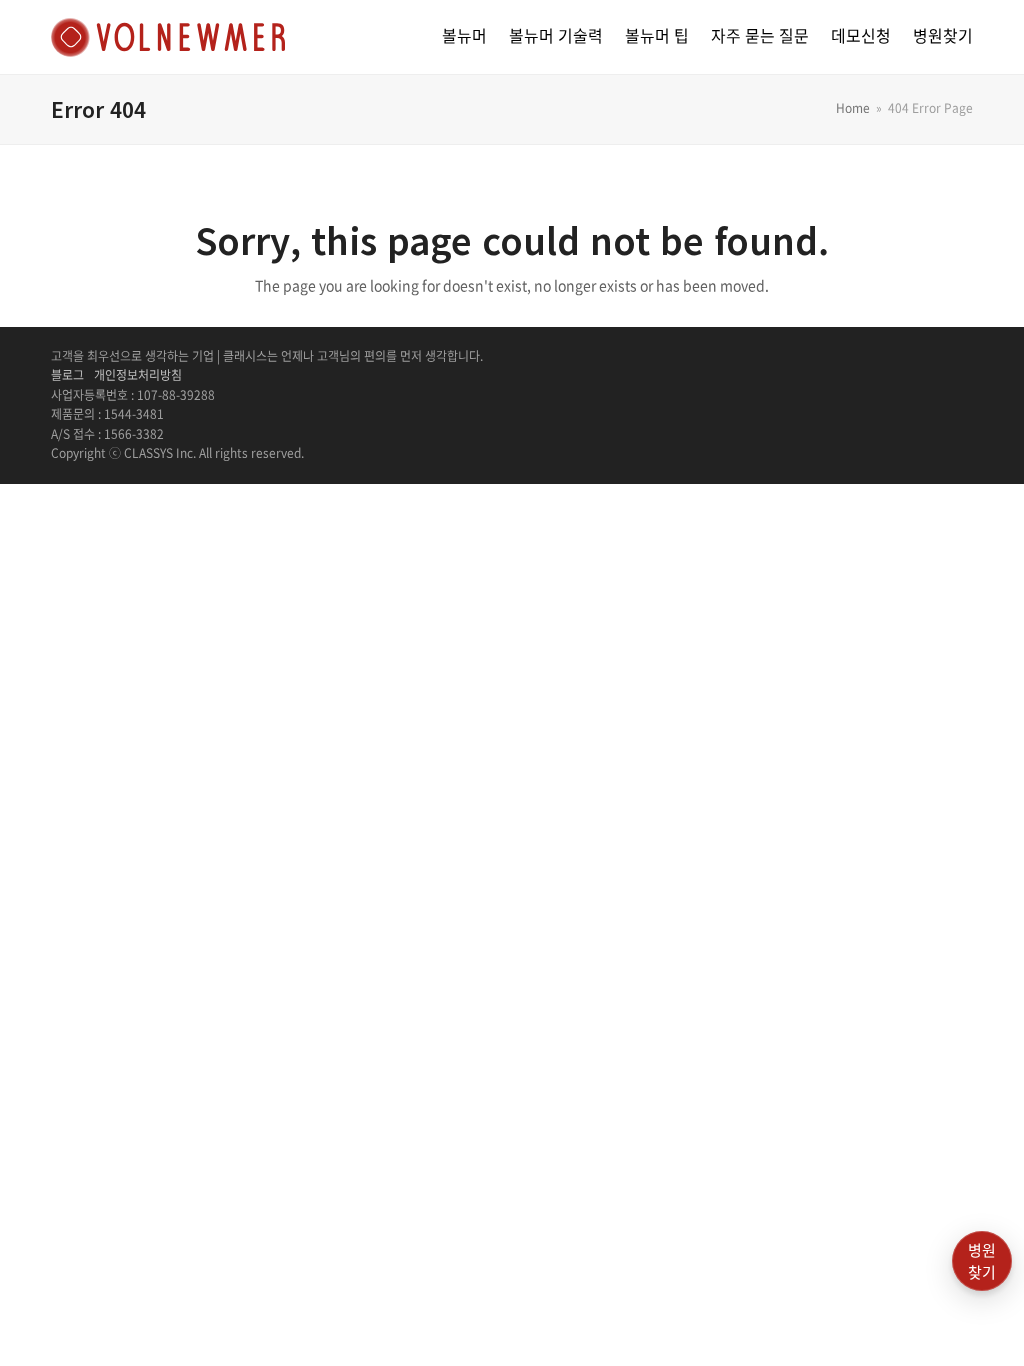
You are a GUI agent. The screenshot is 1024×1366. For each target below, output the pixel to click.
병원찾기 (982, 1261)
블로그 (67, 375)
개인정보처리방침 (138, 375)
